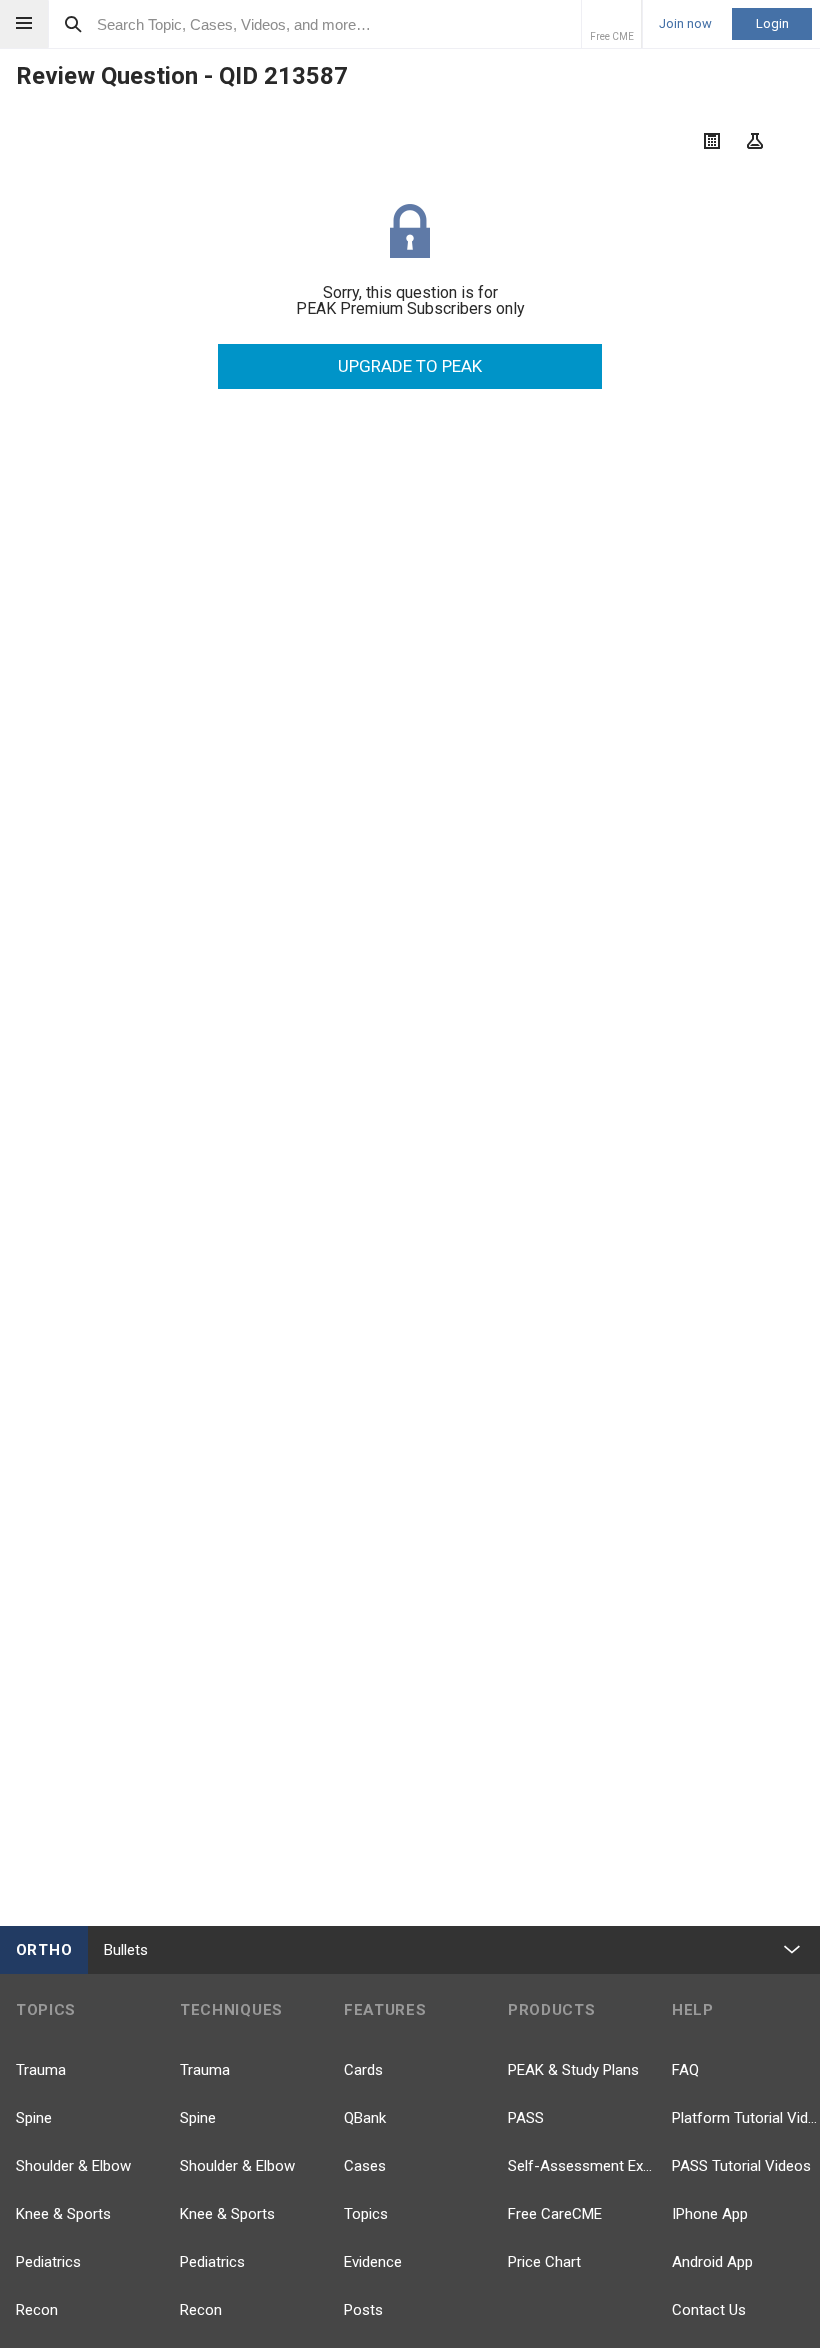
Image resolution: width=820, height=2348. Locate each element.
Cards (363, 2070)
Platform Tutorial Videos (746, 2118)
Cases (365, 2166)
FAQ (685, 2070)
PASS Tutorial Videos (741, 2166)
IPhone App (710, 2214)
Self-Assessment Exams (582, 2166)
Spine (34, 2118)
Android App (712, 2262)
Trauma (41, 2070)
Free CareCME (555, 2214)
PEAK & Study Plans (573, 2070)
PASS (526, 2118)
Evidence (373, 2262)
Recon (37, 2310)
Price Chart (544, 2262)
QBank (365, 2118)
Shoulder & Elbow (73, 2166)
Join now (685, 24)
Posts (363, 2310)
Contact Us (709, 2310)
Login (772, 23)
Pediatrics (48, 2262)
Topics (366, 2214)
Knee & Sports (63, 2214)
